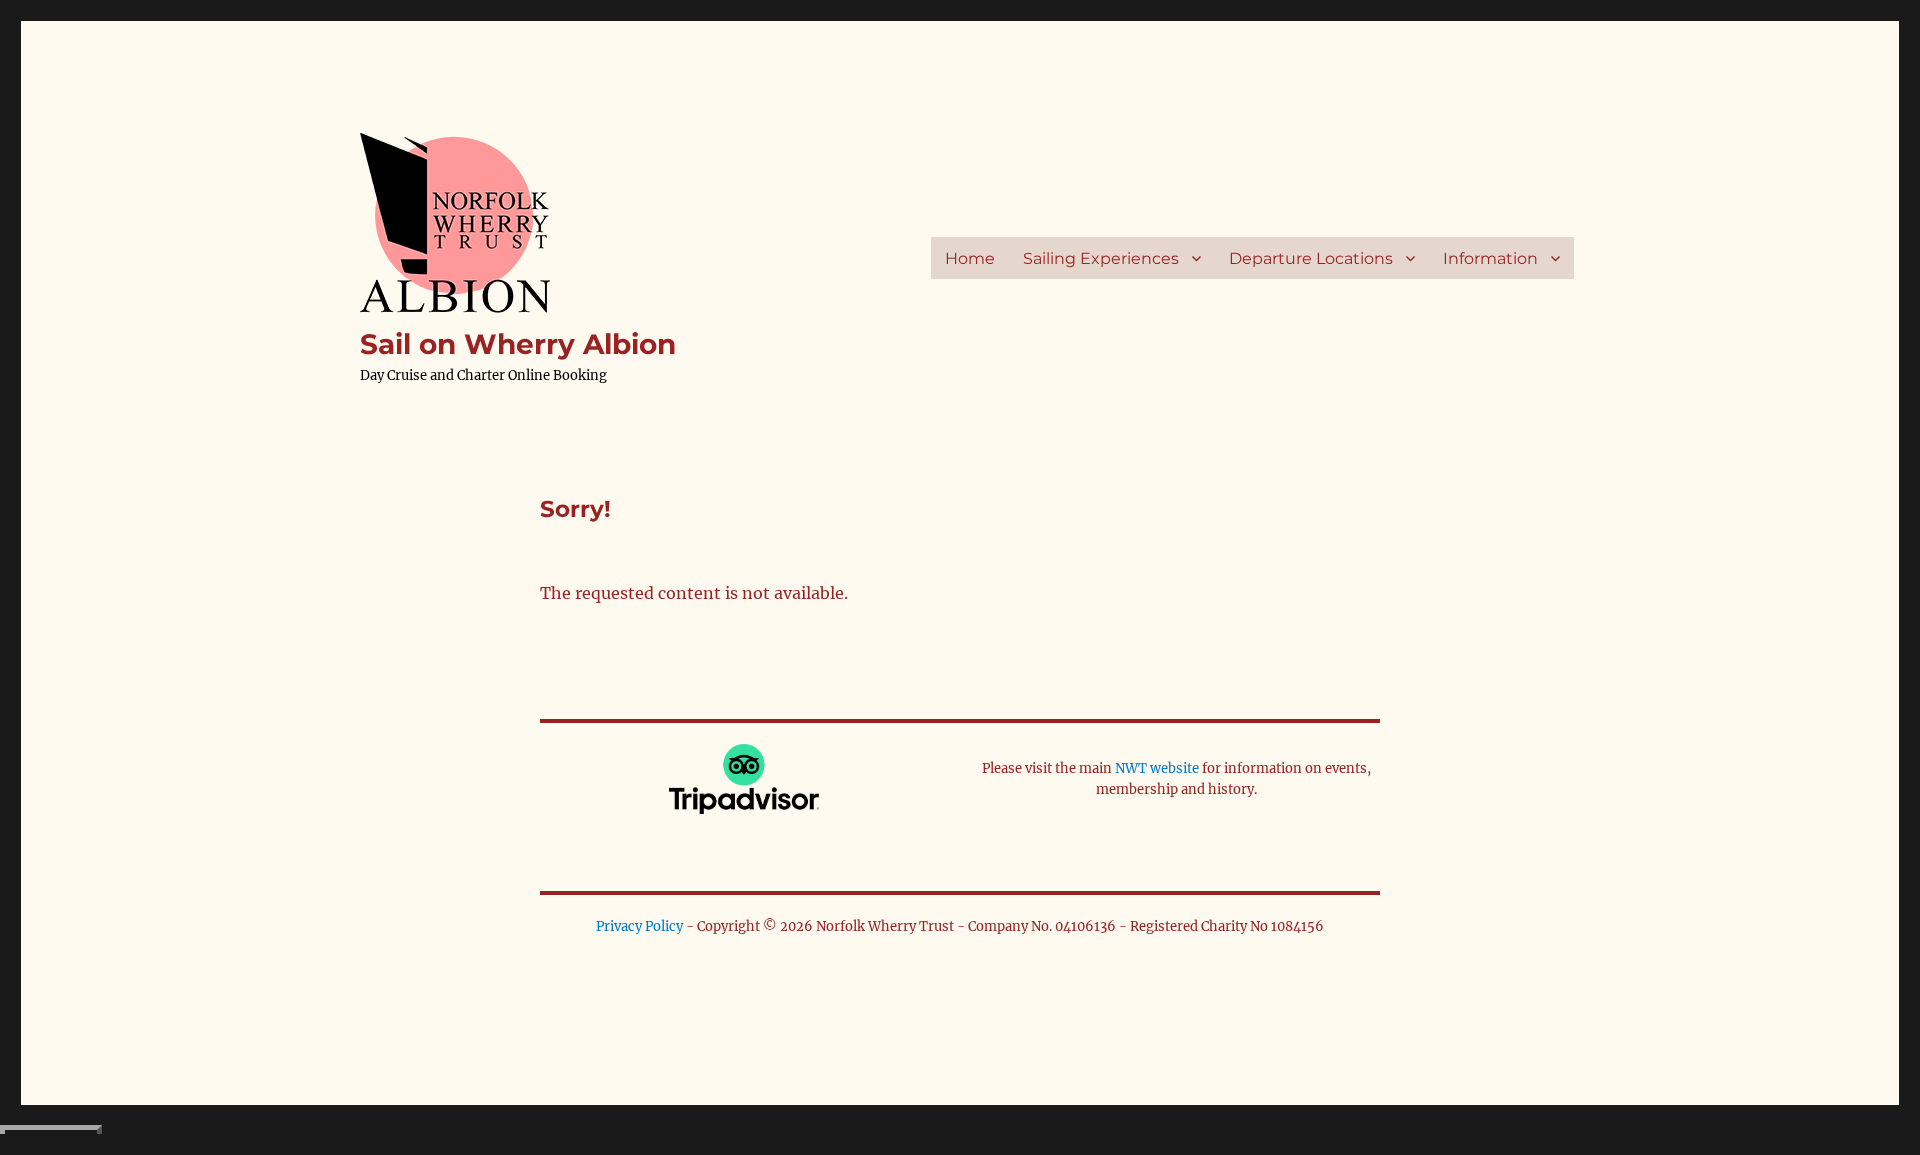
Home (970, 258)
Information (1490, 258)
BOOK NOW (51, 1140)
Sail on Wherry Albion (518, 344)
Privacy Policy (639, 926)
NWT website (1157, 768)
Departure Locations (1311, 258)
